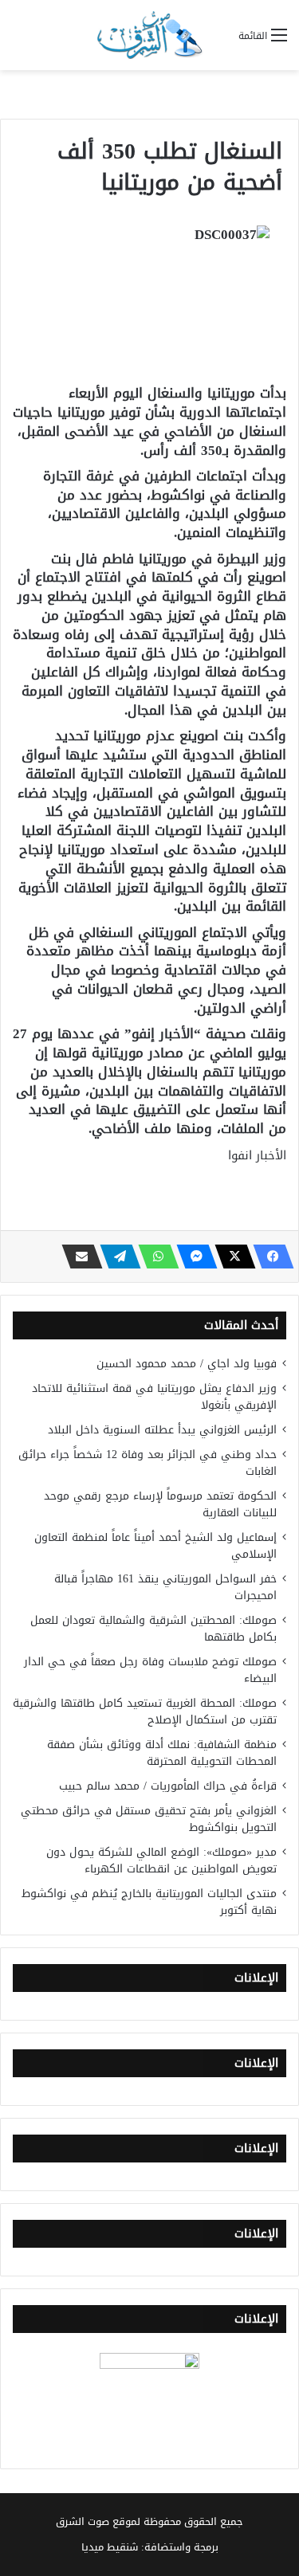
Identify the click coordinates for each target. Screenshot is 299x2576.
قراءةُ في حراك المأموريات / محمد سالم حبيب (168, 1786)
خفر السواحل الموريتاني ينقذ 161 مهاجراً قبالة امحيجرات (165, 1587)
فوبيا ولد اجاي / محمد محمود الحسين (187, 1364)
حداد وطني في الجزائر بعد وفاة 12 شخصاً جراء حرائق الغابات (148, 1463)
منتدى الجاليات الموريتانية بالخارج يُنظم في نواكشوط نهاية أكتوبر (149, 1902)
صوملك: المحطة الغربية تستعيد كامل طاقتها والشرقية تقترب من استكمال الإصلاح (145, 1711)
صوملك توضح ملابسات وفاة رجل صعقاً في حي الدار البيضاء (150, 1670)
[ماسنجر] (192, 1257)
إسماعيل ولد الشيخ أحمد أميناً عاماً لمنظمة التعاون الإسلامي (155, 1546)
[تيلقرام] (116, 1257)
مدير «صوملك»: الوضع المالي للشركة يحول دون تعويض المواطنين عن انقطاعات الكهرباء (161, 1860)
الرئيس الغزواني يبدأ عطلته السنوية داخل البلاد (162, 1430)
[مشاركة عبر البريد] (77, 1257)
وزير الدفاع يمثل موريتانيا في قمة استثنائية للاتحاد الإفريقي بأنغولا (154, 1397)
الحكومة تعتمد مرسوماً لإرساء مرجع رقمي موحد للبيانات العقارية (160, 1504)
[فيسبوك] (269, 1257)
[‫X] (230, 1257)
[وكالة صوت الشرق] (150, 35)
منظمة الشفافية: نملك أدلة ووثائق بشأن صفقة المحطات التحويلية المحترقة (162, 1753)
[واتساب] (154, 1257)
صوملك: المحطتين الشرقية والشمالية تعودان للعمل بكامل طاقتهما (153, 1629)
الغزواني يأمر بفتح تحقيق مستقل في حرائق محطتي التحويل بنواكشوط (149, 1819)
